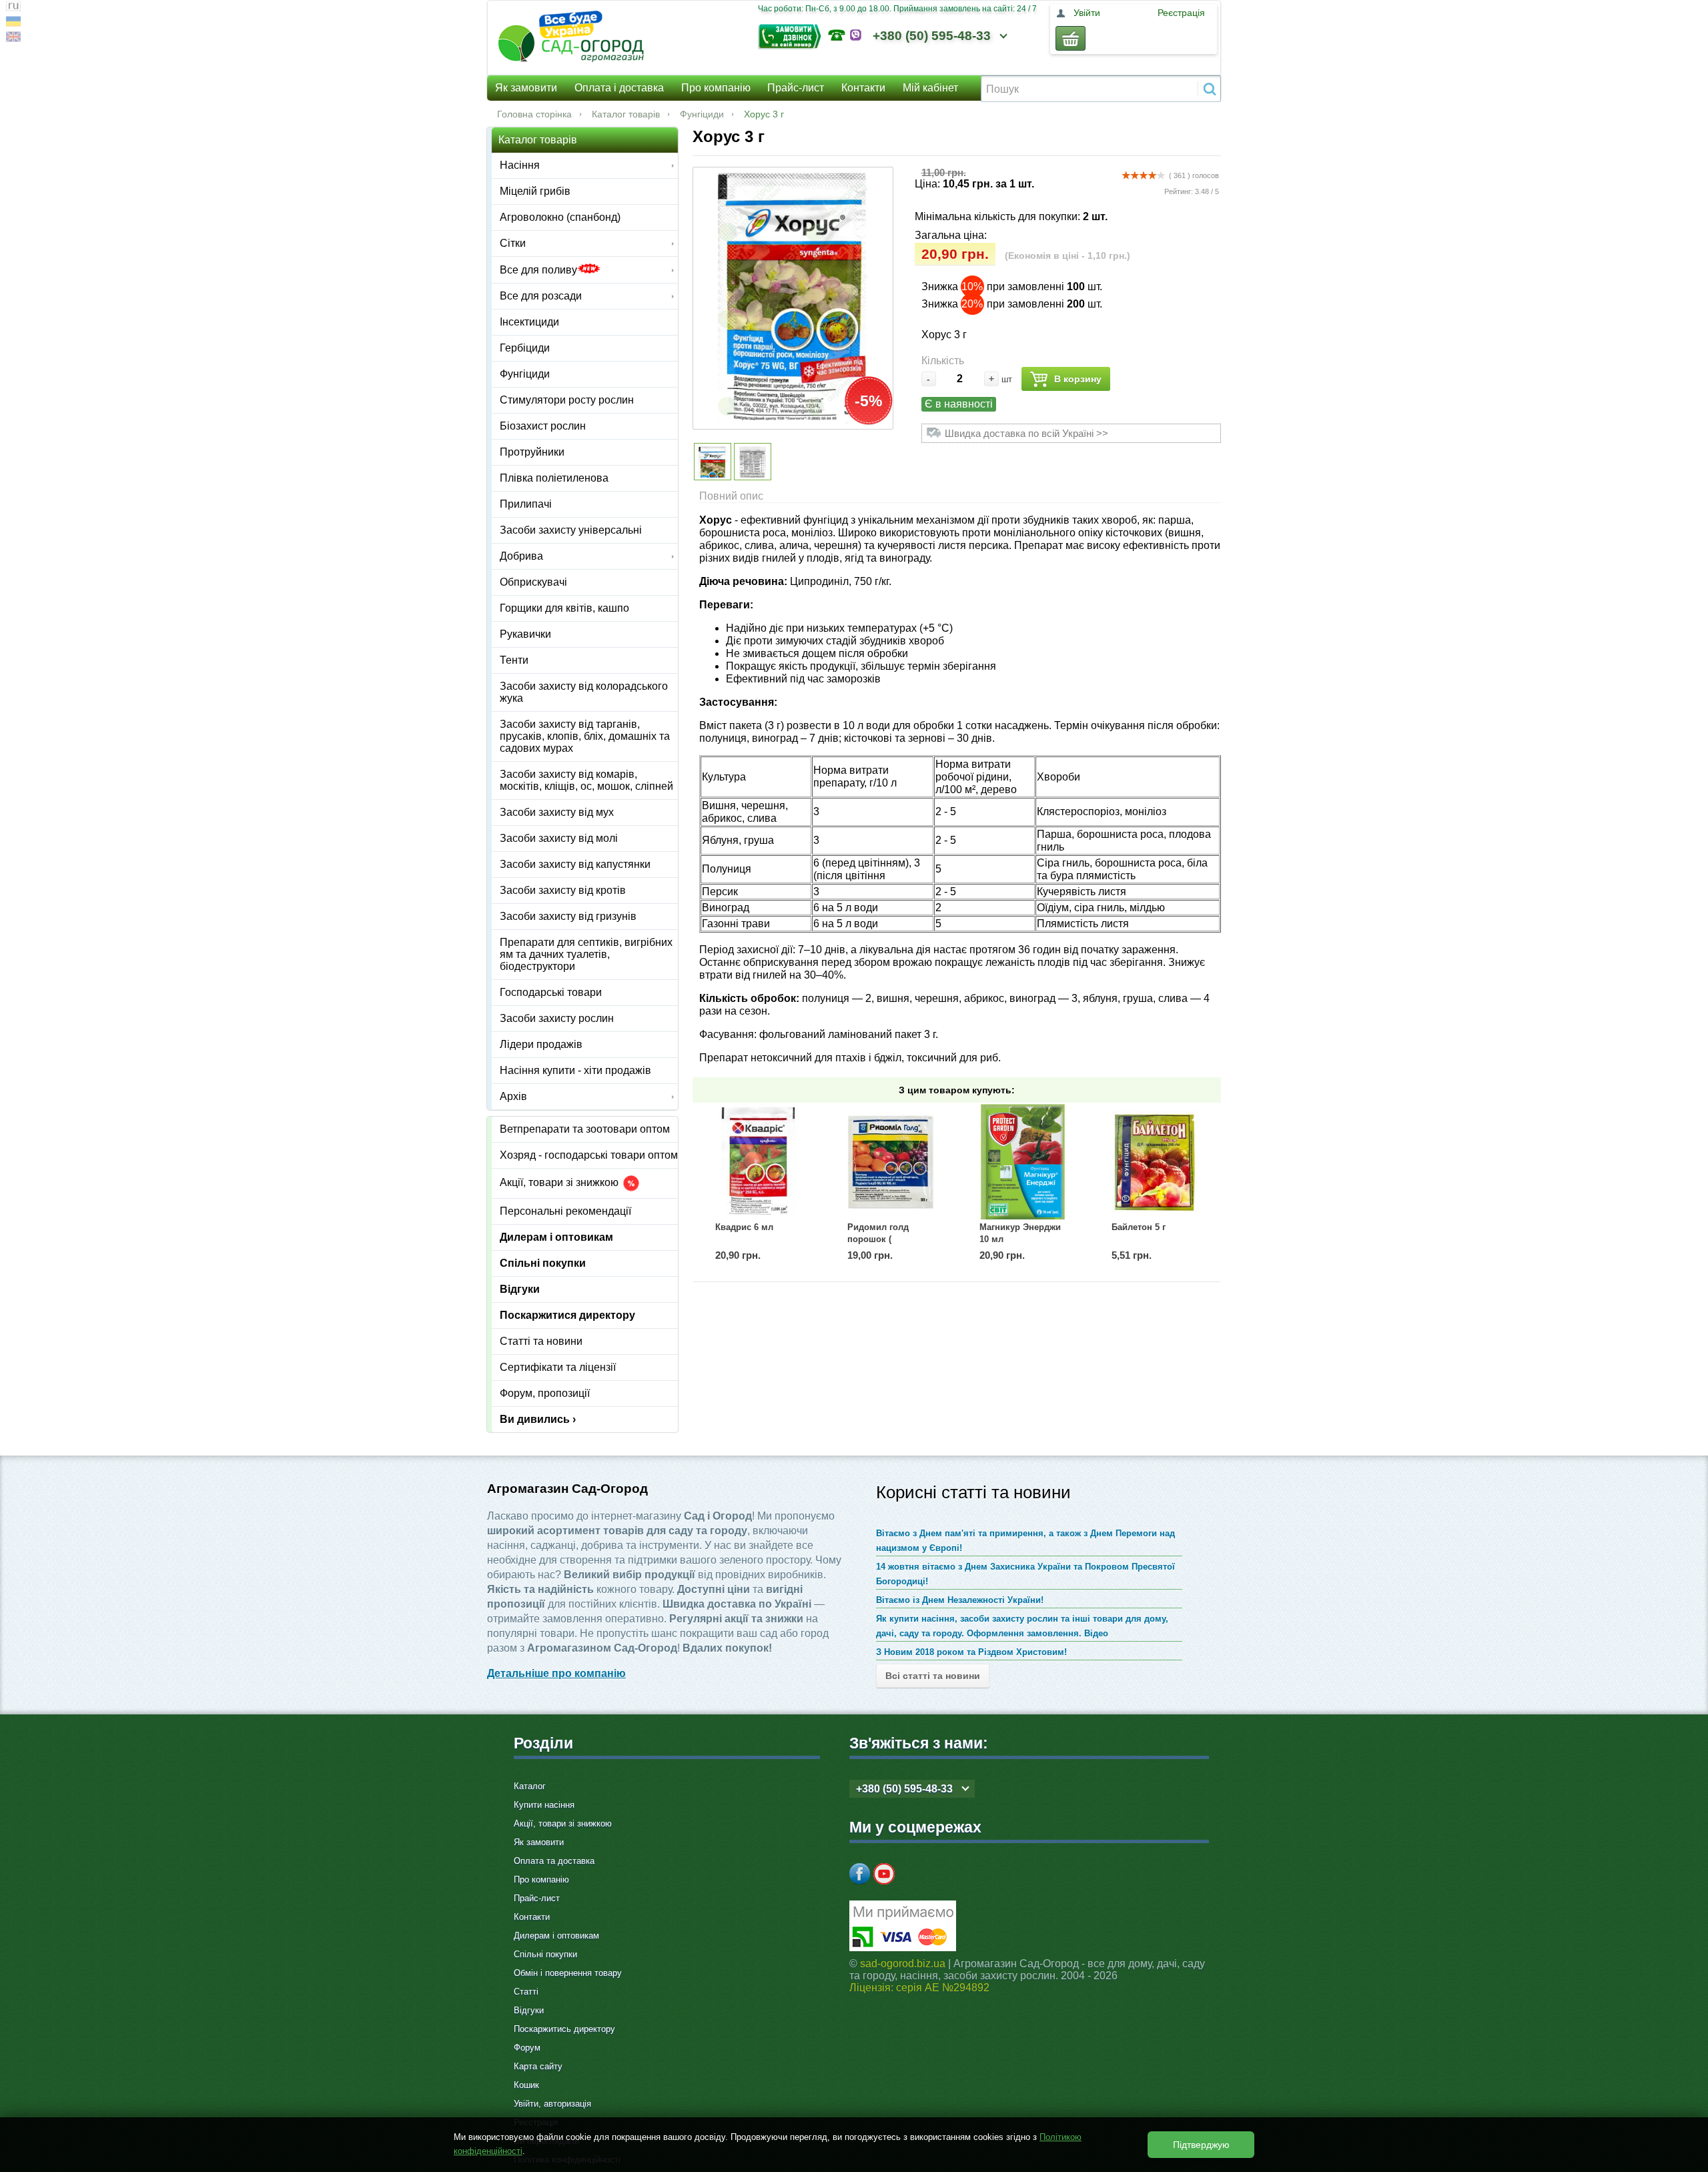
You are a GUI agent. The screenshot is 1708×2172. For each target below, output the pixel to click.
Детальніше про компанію (556, 1673)
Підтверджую (1201, 2145)
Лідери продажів (541, 1044)
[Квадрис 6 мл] (759, 1162)
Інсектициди (529, 322)
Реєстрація (1181, 13)
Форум (527, 2048)
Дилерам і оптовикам (556, 1237)
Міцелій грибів (535, 191)
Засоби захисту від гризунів (568, 916)
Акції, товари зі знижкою (560, 1183)
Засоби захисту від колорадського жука (584, 692)
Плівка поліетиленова (554, 478)
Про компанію (716, 88)
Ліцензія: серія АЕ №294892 (919, 1988)
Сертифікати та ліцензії (558, 1367)
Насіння (520, 165)
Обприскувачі (533, 582)
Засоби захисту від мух (557, 812)
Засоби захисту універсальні (571, 530)
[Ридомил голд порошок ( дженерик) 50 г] (891, 1162)
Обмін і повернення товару (568, 1973)
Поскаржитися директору (567, 1315)
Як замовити (526, 88)
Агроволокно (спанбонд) (560, 217)
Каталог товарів (626, 114)
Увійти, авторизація (552, 2104)
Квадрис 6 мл (744, 1227)
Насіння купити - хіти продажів (575, 1070)
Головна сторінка (534, 114)
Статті (526, 1992)
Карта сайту (538, 2066)
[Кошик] (1071, 38)
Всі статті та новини (933, 1676)
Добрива (521, 556)
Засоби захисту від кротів (563, 890)
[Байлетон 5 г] (1155, 1162)
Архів (513, 1096)
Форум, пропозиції (545, 1393)
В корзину (1078, 379)
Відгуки (520, 1289)
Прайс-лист (796, 88)
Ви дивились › (538, 1419)
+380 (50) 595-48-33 (932, 36)
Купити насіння (544, 1805)
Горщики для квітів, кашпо (564, 608)
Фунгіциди (702, 114)
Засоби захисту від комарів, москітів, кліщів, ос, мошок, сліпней (586, 780)
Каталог (530, 1786)
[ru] (13, 8)
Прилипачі (526, 504)
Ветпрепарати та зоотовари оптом (585, 1129)
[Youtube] (884, 1874)
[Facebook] (860, 1874)
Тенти (514, 660)
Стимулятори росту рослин (567, 400)
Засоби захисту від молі (559, 838)
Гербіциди (525, 348)
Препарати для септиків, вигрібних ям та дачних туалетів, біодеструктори (586, 954)
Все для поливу (538, 270)
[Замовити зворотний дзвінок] (793, 35)
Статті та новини (541, 1341)
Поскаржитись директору (564, 2029)
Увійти (1087, 13)
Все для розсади (541, 296)
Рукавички (525, 634)
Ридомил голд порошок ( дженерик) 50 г (878, 1239)
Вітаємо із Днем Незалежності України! (960, 1600)
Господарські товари (551, 992)
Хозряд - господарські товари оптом (589, 1155)
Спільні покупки (543, 1263)
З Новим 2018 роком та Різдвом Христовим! (971, 1652)
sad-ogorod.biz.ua (903, 1964)
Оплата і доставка (619, 88)
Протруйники (532, 452)
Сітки (513, 243)
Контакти (863, 88)
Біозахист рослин (543, 426)
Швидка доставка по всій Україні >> (1026, 433)
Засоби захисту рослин (557, 1018)
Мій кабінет (930, 88)
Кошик (526, 2085)
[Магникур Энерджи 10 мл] (1023, 1162)
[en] (13, 38)
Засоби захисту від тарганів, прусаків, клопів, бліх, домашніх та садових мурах (585, 736)
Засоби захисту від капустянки (575, 864)
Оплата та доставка (554, 1861)
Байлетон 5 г (1139, 1227)
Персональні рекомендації (565, 1211)
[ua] (13, 23)
